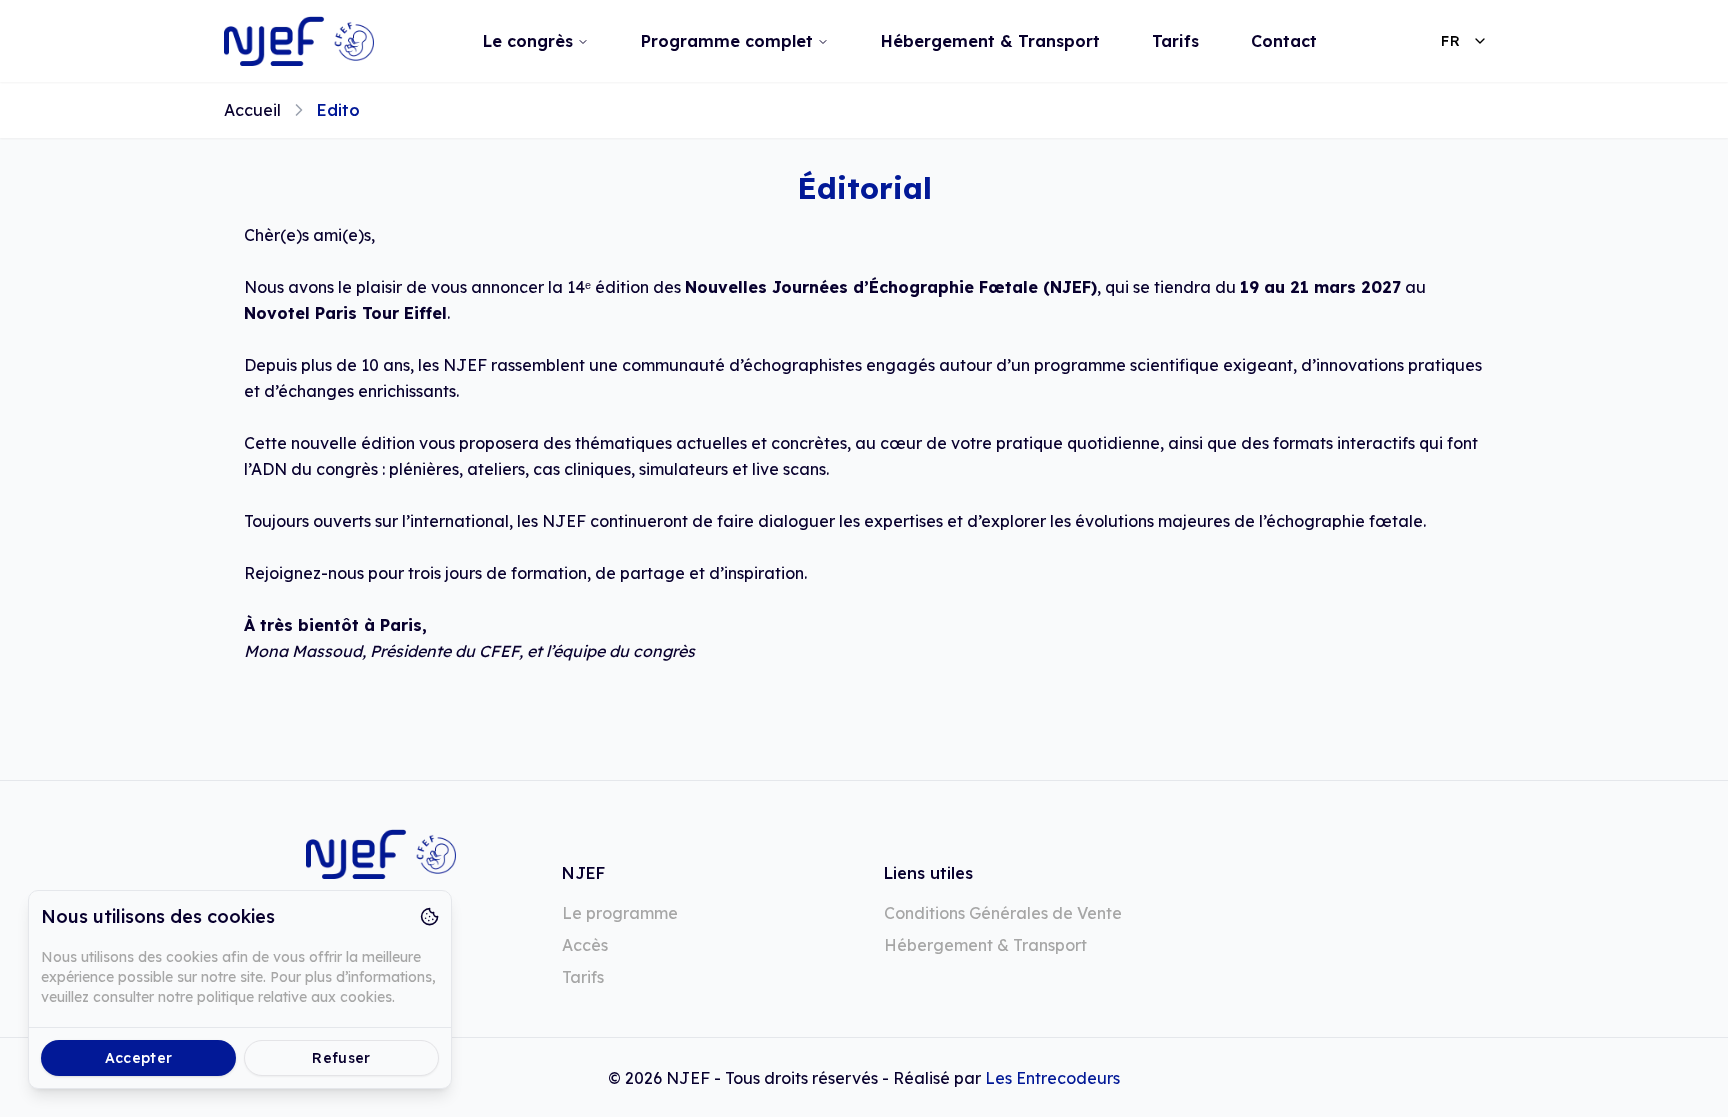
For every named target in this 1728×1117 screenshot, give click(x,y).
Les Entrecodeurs (1052, 1078)
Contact (1284, 41)
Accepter (139, 1058)
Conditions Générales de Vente (1003, 913)
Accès (585, 945)
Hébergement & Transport (990, 41)
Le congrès (528, 41)
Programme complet (727, 41)
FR (1450, 41)
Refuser (341, 1058)
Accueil (252, 110)
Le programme (620, 913)
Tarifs (1175, 41)
